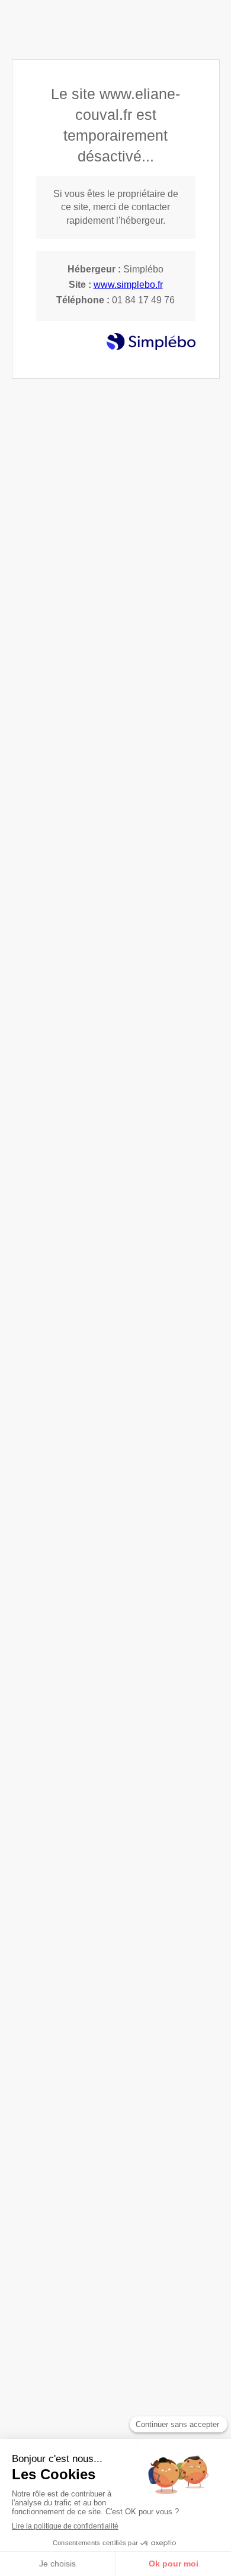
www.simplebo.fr (128, 285)
